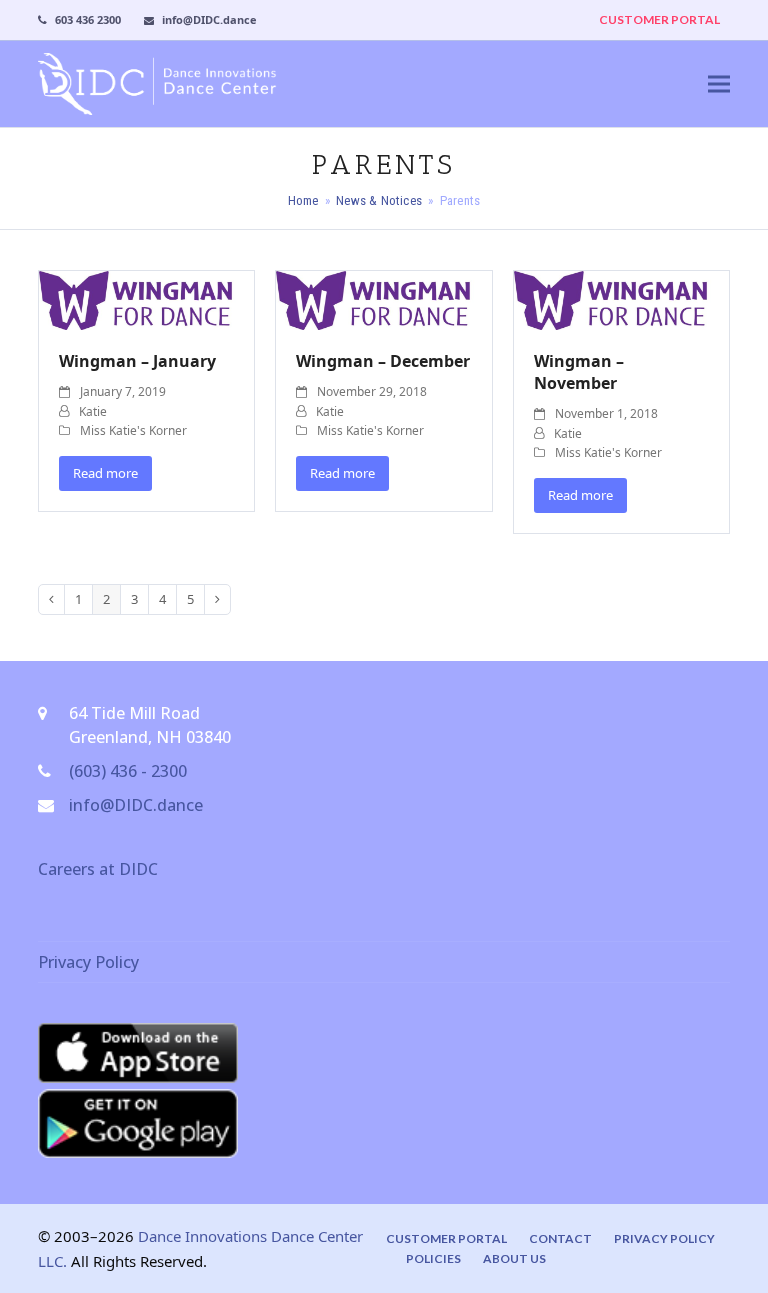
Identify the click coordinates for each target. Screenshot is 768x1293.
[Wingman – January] (146, 299)
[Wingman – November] (621, 299)
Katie (93, 411)
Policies (433, 1258)
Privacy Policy (88, 962)
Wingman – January (137, 361)
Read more (105, 473)
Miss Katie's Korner (133, 430)
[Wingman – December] (383, 299)
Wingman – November (579, 372)
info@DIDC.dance (136, 805)
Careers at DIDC (98, 869)
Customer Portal (446, 1238)
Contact (560, 1238)
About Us (514, 1258)
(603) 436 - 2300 (128, 771)
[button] (719, 83)
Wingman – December (383, 361)
